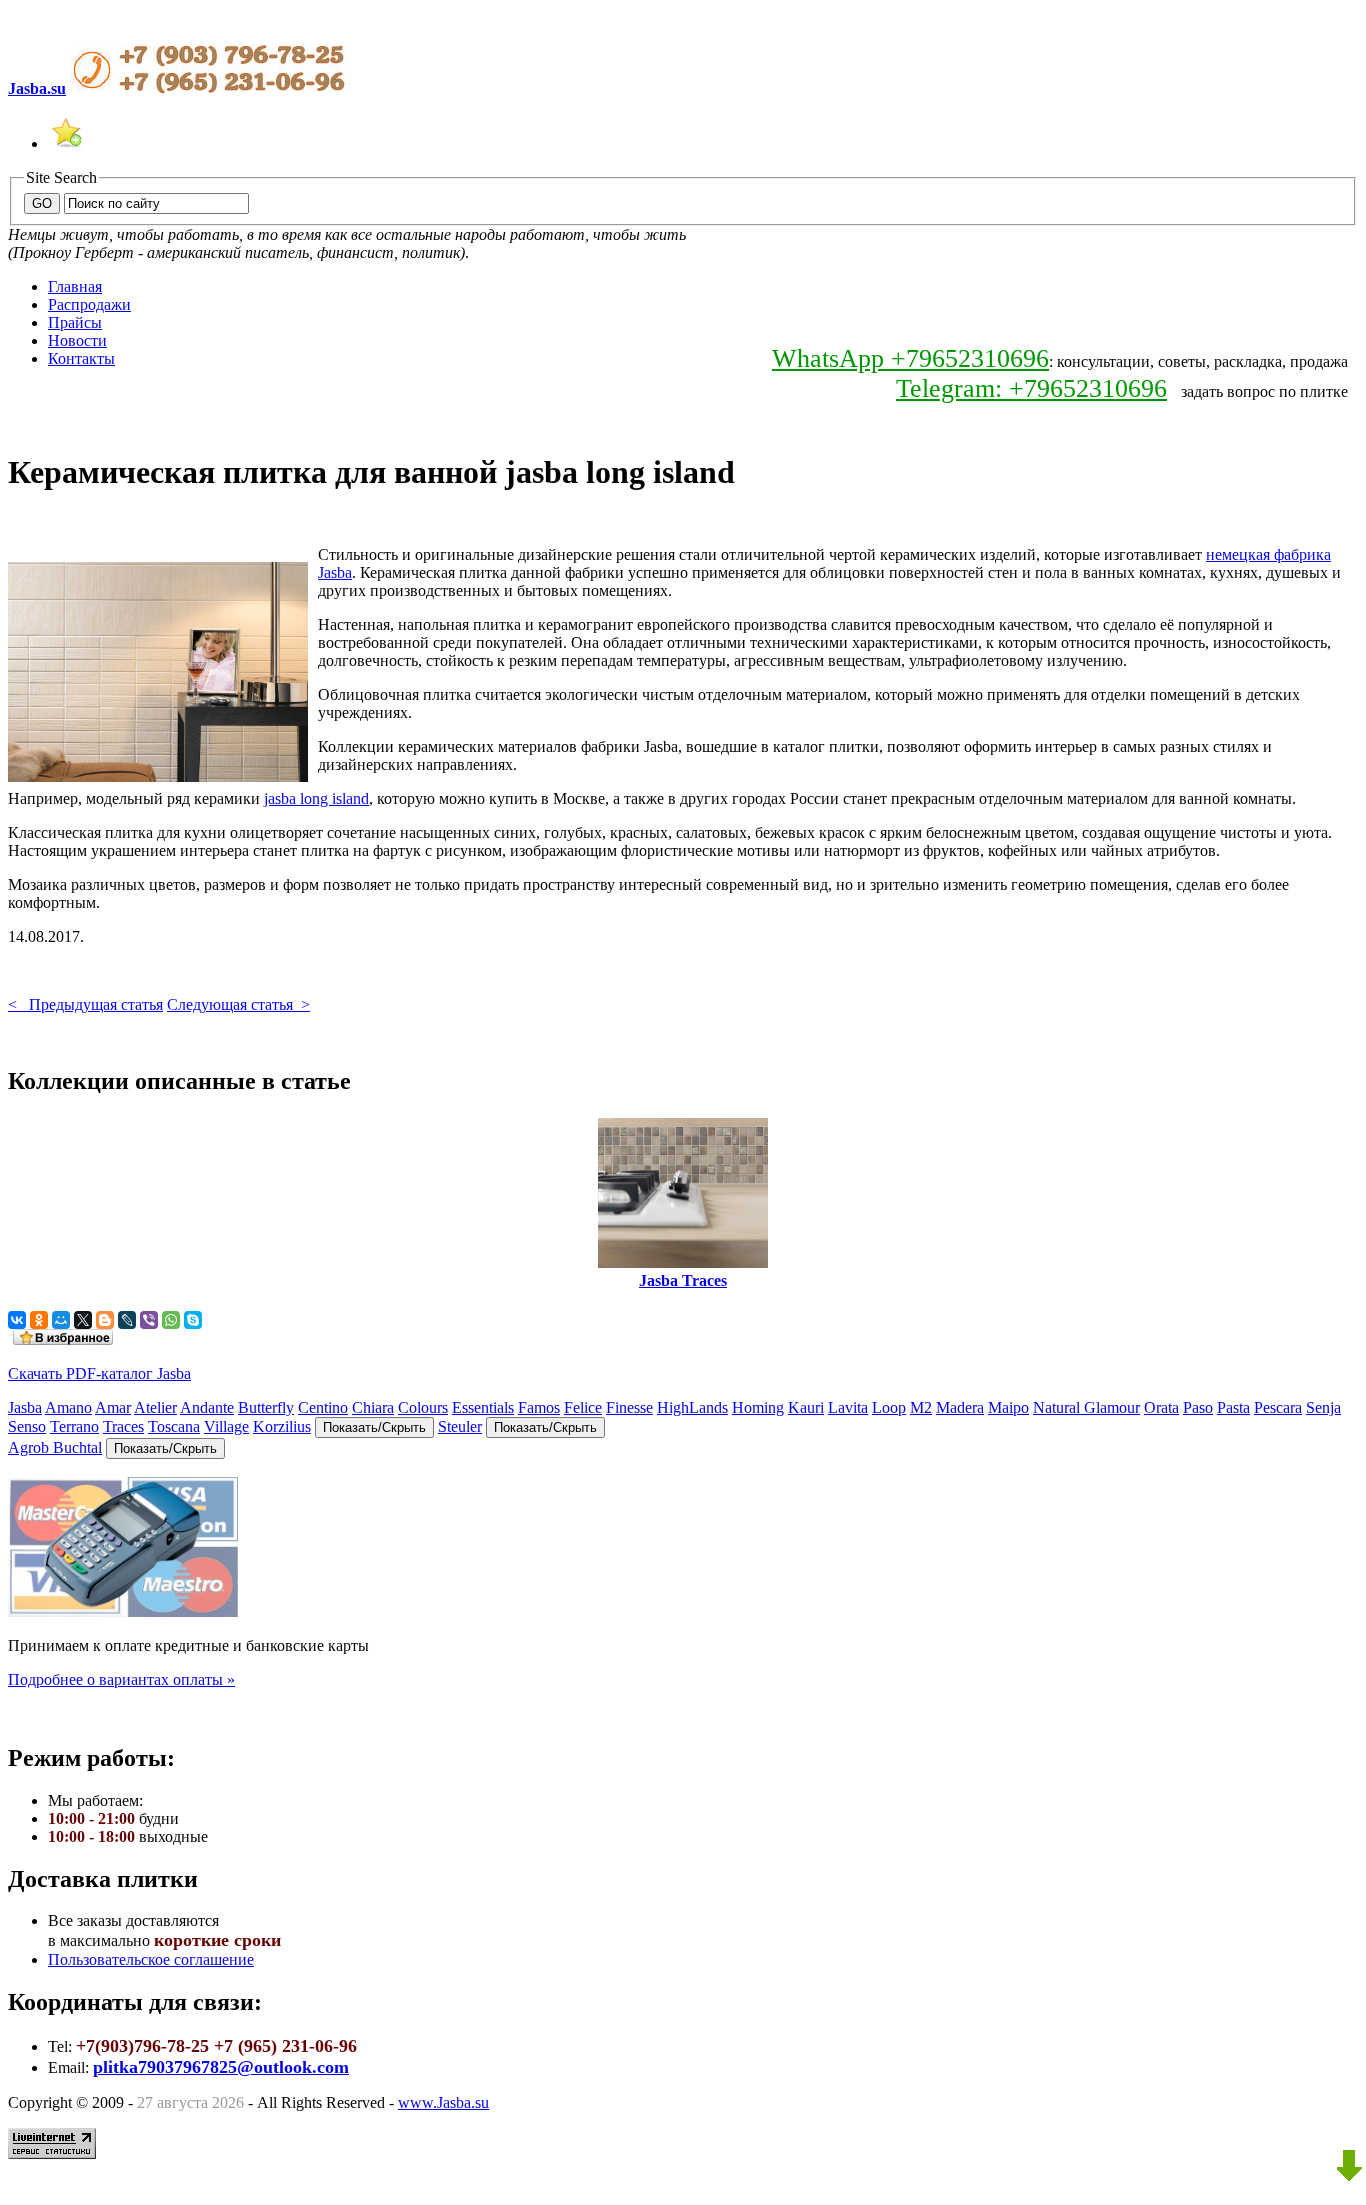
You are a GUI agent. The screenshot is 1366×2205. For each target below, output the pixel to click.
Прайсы (75, 322)
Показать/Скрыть (374, 1427)
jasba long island (316, 798)
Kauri (806, 1407)
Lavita (848, 1407)
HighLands (692, 1407)
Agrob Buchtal (55, 1447)
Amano (68, 1407)
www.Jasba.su (443, 2102)
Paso (1198, 1407)
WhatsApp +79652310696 (910, 358)
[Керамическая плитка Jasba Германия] (65, 143)
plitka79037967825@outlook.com (221, 2067)
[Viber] (149, 1320)
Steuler (460, 1426)
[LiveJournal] (127, 1320)
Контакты (81, 358)
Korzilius (282, 1426)
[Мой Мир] (61, 1320)
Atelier (155, 1407)
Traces (123, 1426)
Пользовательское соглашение (151, 1959)
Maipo (1008, 1407)
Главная (75, 286)
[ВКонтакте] (17, 1320)
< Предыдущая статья (85, 1004)
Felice (583, 1407)
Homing (758, 1407)
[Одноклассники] (39, 1320)
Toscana (174, 1426)
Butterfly (266, 1407)
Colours (423, 1407)
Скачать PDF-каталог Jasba (99, 1373)
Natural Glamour (1086, 1407)
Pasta (1233, 1407)
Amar (113, 1407)
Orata (1161, 1407)
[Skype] (193, 1320)
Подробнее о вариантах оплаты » (121, 1679)
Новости (77, 340)
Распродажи (89, 304)
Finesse (629, 1407)
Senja (1323, 1407)
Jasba (25, 1407)
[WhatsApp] (171, 1320)
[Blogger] (105, 1320)
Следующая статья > (238, 1004)
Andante (207, 1407)
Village (226, 1426)
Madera (960, 1407)
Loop (889, 1407)
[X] (83, 1320)
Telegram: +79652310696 (1031, 388)
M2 (921, 1407)
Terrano (74, 1426)
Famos (539, 1407)
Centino (323, 1407)
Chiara (373, 1407)
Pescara (1278, 1407)
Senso (27, 1426)
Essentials (483, 1407)
